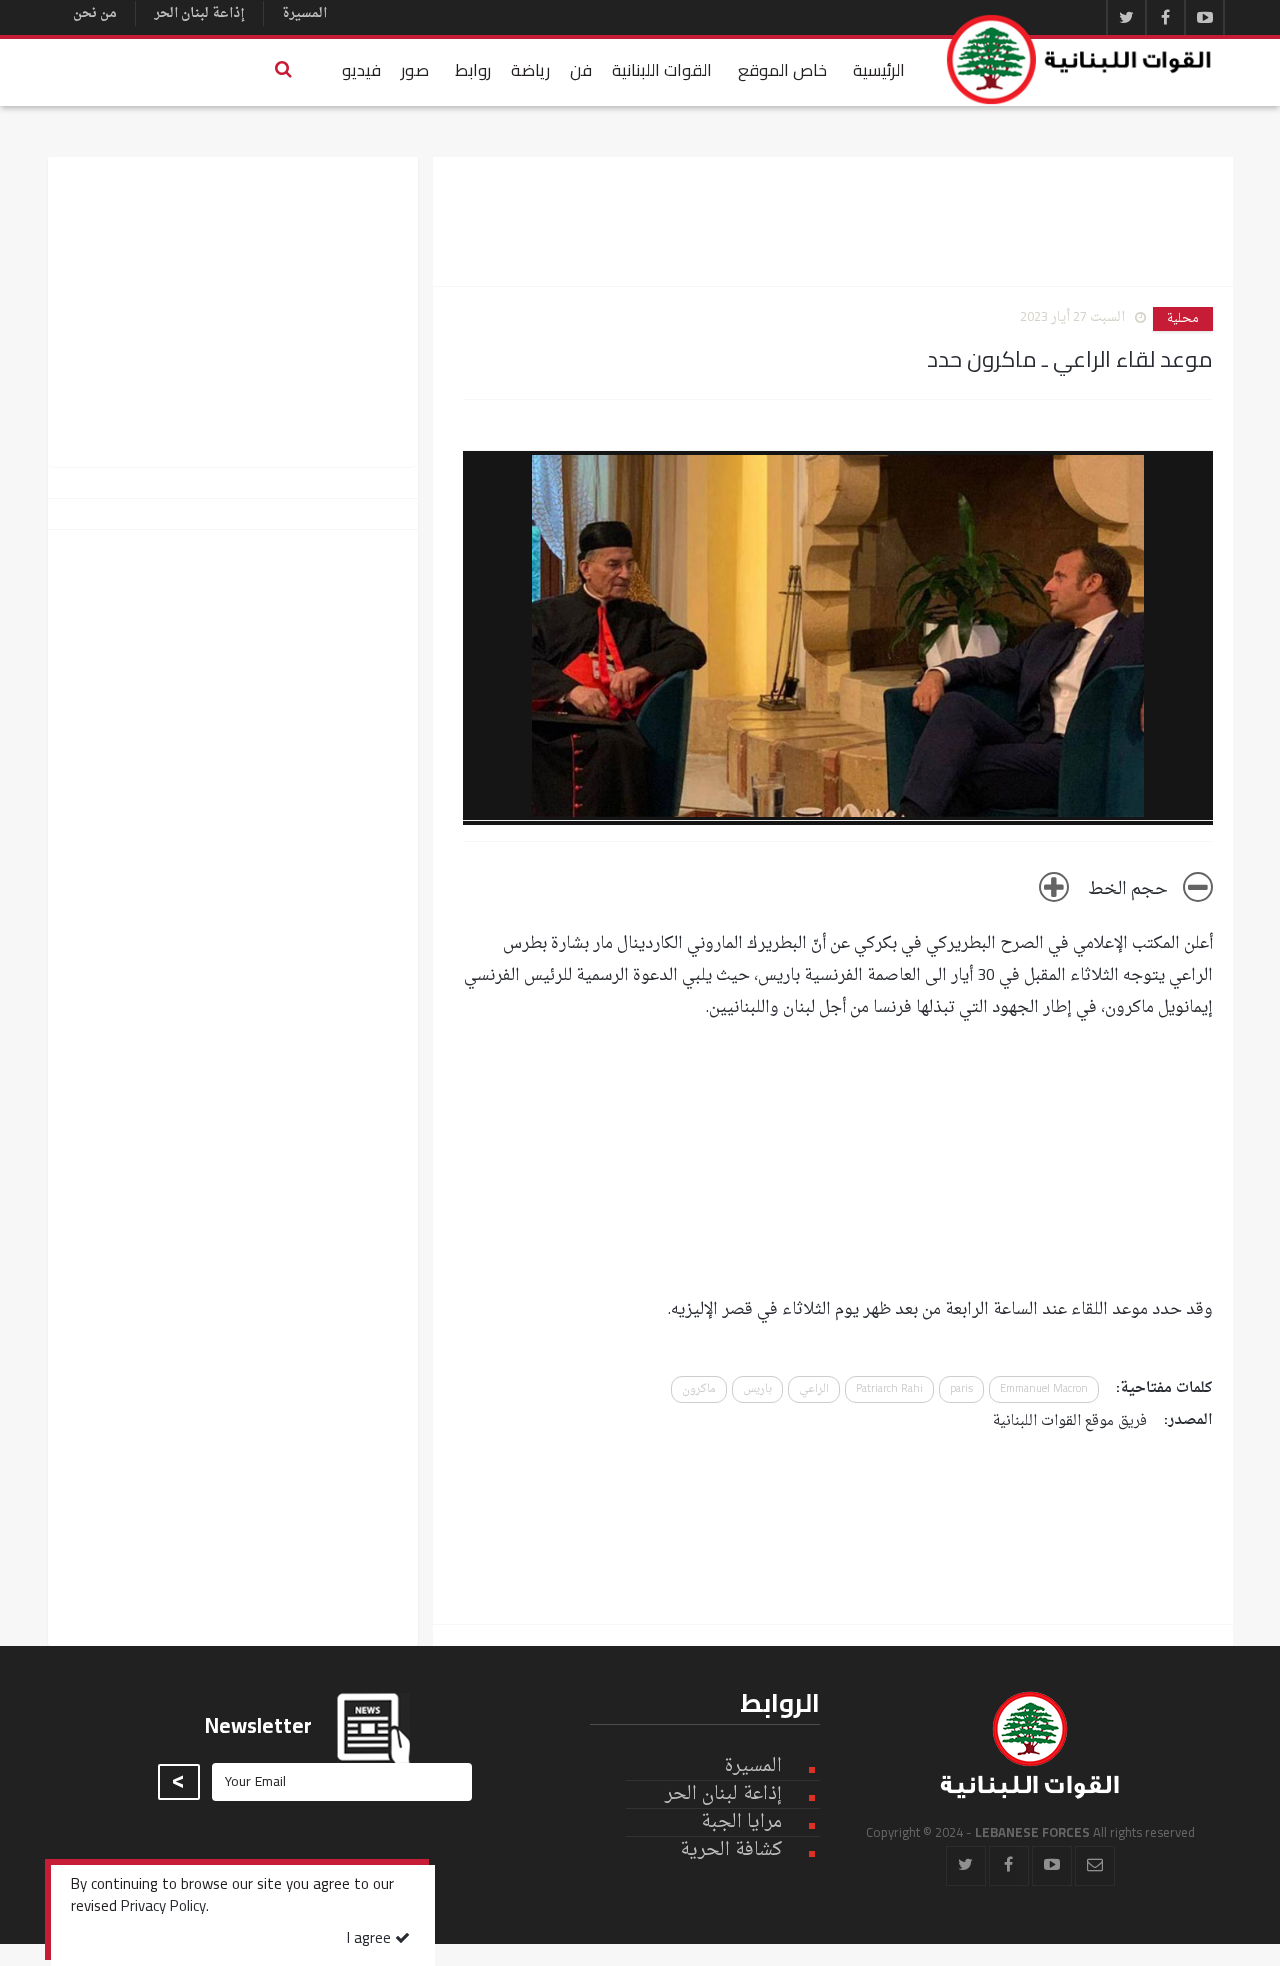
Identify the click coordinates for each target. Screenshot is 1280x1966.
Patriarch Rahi (889, 1389)
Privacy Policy (163, 1908)
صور (415, 70)
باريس (757, 1389)
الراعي (814, 1389)
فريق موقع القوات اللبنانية (1070, 1421)
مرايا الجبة (741, 1823)
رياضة (530, 70)
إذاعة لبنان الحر (199, 13)
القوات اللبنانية (662, 70)
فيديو (361, 70)
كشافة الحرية (731, 1850)
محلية (1183, 319)
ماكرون (699, 1389)
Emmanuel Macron (1044, 1389)
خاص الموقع (782, 70)
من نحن (95, 13)
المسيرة (304, 13)
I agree (371, 1939)
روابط (473, 70)
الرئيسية (879, 70)
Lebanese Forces (1080, 59)
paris (961, 1389)
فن (581, 70)
